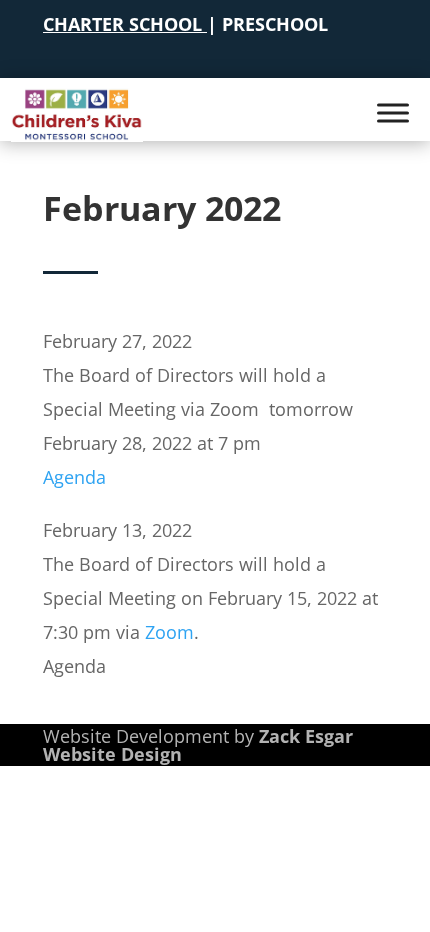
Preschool (275, 24)
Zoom (169, 632)
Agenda (74, 477)
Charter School (122, 24)
